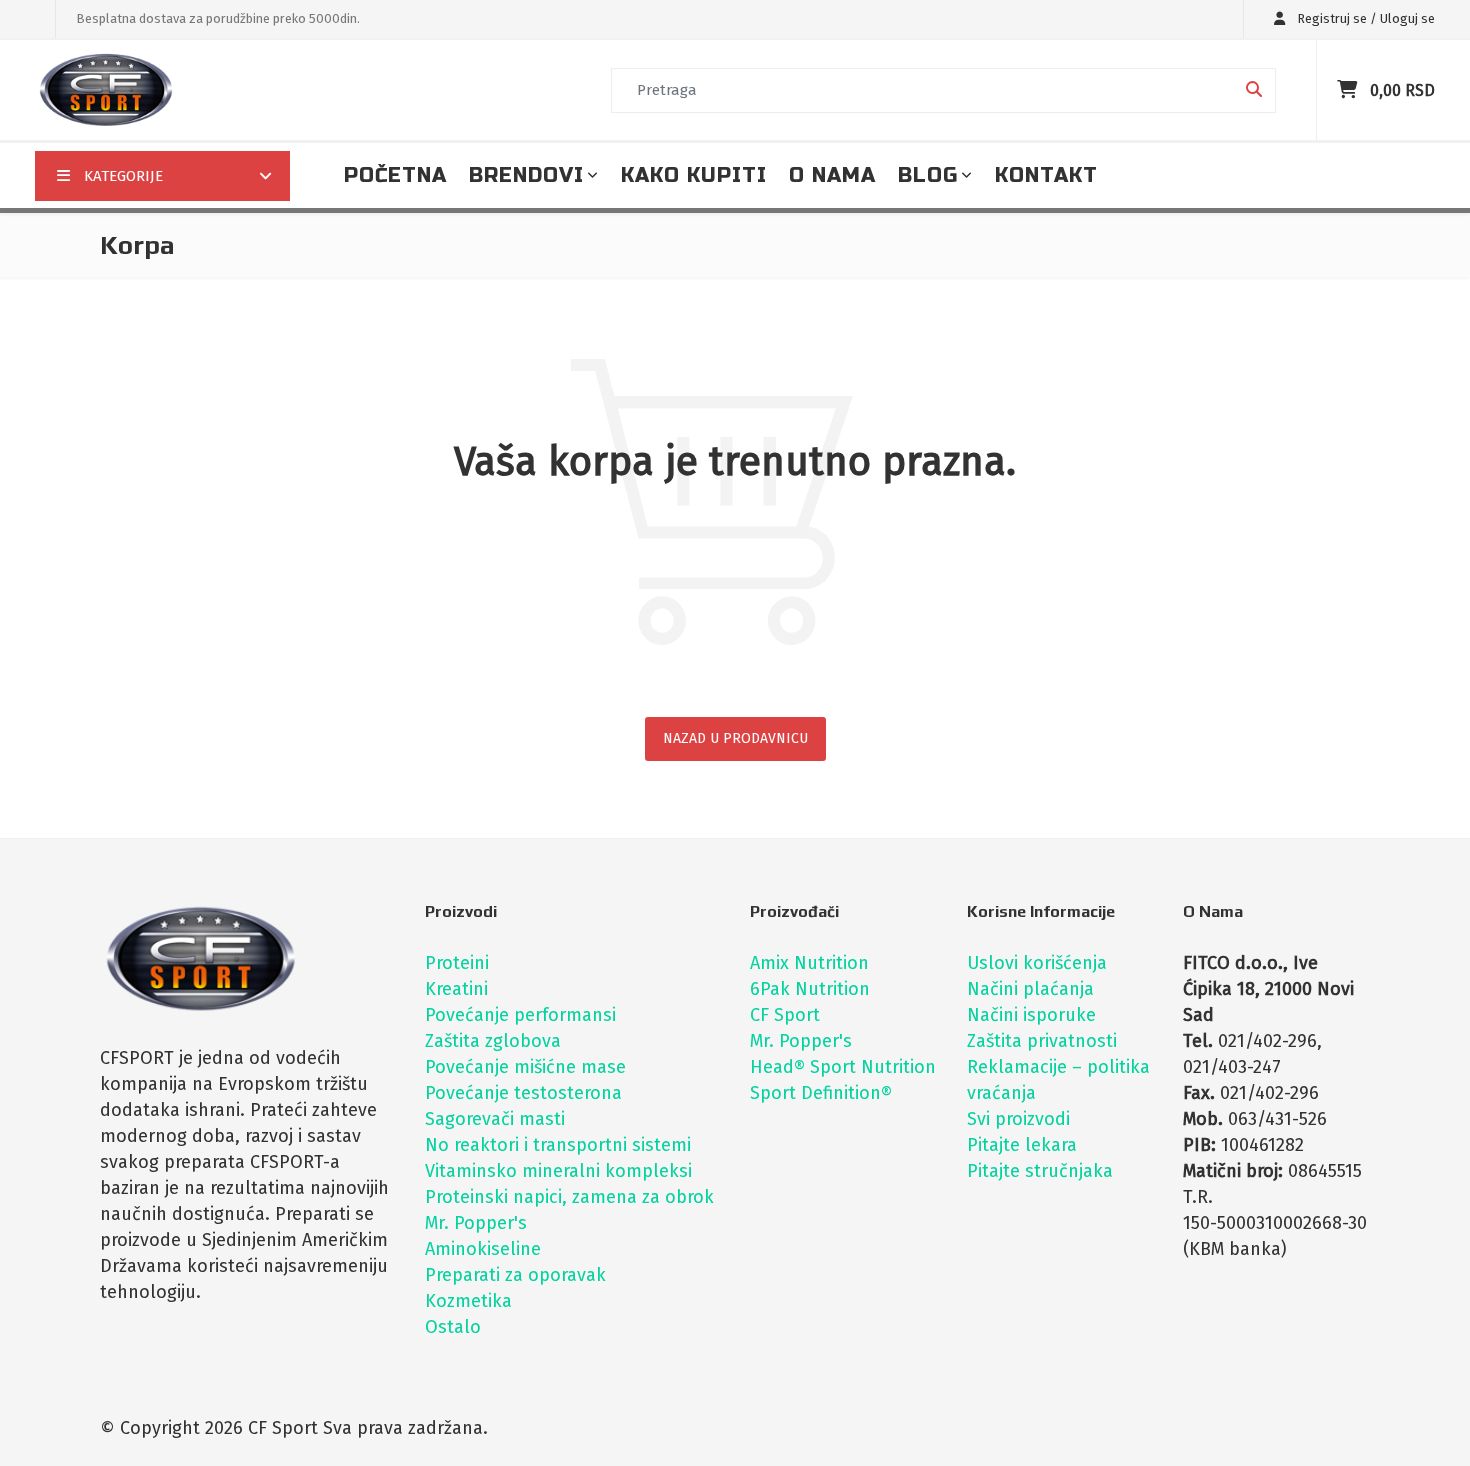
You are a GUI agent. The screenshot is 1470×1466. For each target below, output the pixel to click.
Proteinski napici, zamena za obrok (569, 1197)
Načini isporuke (1031, 1015)
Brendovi (526, 175)
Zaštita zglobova (493, 1041)
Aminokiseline (483, 1249)
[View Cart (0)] (1349, 90)
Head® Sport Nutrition (843, 1067)
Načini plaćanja (1030, 989)
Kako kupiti (694, 175)
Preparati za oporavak (515, 1275)
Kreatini (456, 989)
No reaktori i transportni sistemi (558, 1145)
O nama (832, 175)
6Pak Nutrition (810, 989)
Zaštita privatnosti (1042, 1041)
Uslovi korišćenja (1037, 963)
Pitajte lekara (1022, 1145)
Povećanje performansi (520, 1015)
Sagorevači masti (495, 1119)
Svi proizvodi (1018, 1119)
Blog (928, 175)
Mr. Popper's (476, 1223)
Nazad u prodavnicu (735, 738)
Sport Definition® (821, 1093)
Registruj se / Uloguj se (1364, 18)
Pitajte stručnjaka (1040, 1171)
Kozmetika (468, 1301)
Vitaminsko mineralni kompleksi (558, 1171)
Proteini (457, 963)
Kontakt (1046, 175)
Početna (395, 175)
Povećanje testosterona (523, 1093)
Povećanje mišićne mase (525, 1067)
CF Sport (785, 1015)
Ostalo (453, 1327)
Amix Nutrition (809, 963)
